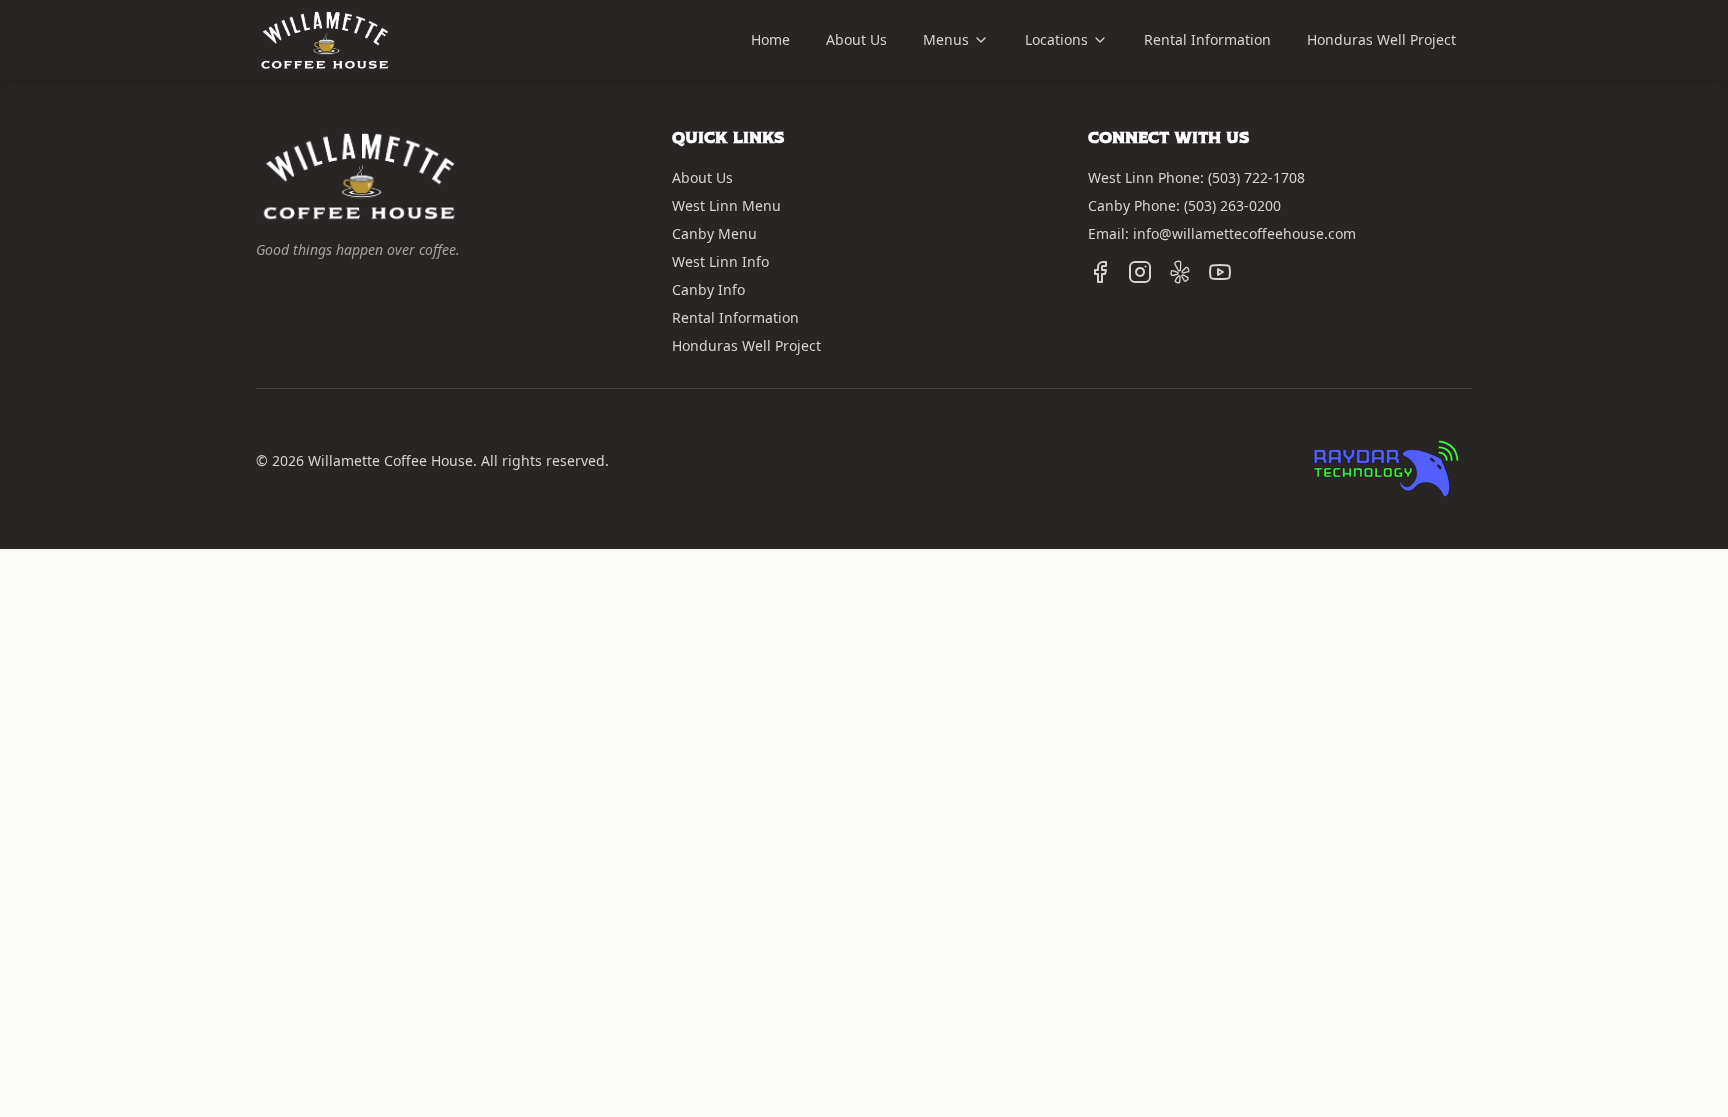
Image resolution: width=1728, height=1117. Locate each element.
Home (770, 39)
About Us (856, 39)
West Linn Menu (726, 205)
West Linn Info (720, 261)
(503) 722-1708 (1256, 177)
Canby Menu (714, 233)
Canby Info (708, 289)
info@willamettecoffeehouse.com (1244, 233)
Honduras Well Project (1381, 39)
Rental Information (1207, 39)
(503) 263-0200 (1232, 205)
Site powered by (1366, 420)
